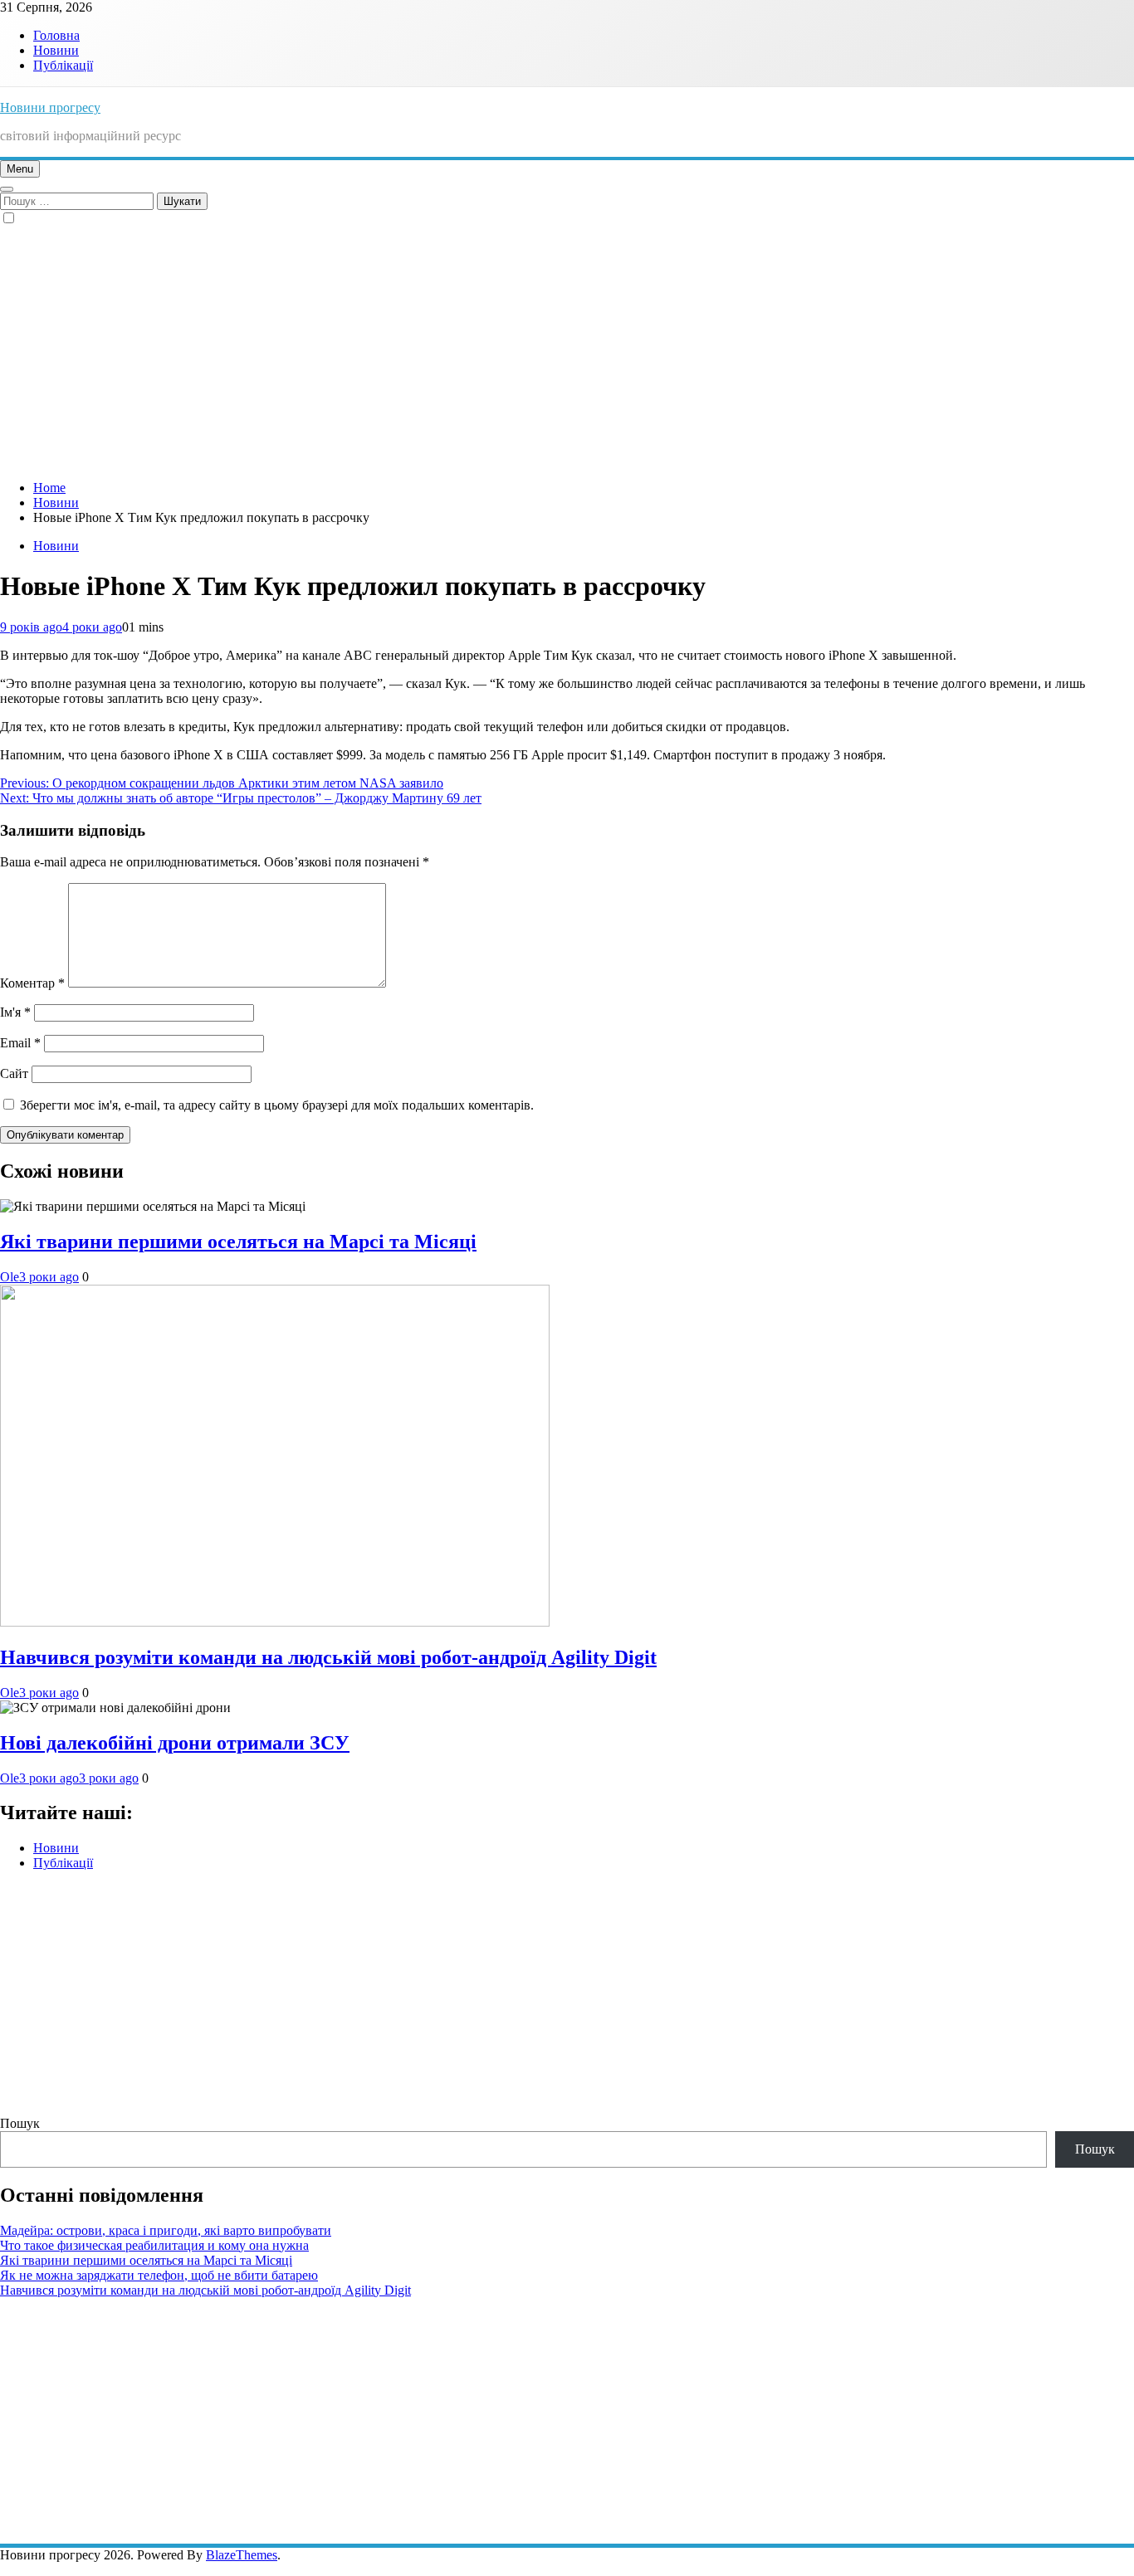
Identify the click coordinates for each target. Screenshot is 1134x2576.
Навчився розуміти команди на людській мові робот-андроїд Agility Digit (328, 1657)
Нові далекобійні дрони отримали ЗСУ (175, 1743)
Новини (56, 50)
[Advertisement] (567, 351)
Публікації (63, 65)
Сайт (14, 1073)
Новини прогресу (50, 107)
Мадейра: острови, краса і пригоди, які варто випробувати (166, 2230)
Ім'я (15, 1012)
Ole (10, 1277)
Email (20, 1043)
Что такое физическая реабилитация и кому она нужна (154, 2245)
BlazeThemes (242, 2555)
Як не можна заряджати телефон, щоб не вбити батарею (159, 2275)
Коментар (32, 983)
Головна (56, 35)
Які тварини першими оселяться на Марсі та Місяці (238, 1242)
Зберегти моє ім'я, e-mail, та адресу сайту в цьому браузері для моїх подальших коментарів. (277, 1105)
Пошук (20, 2123)
